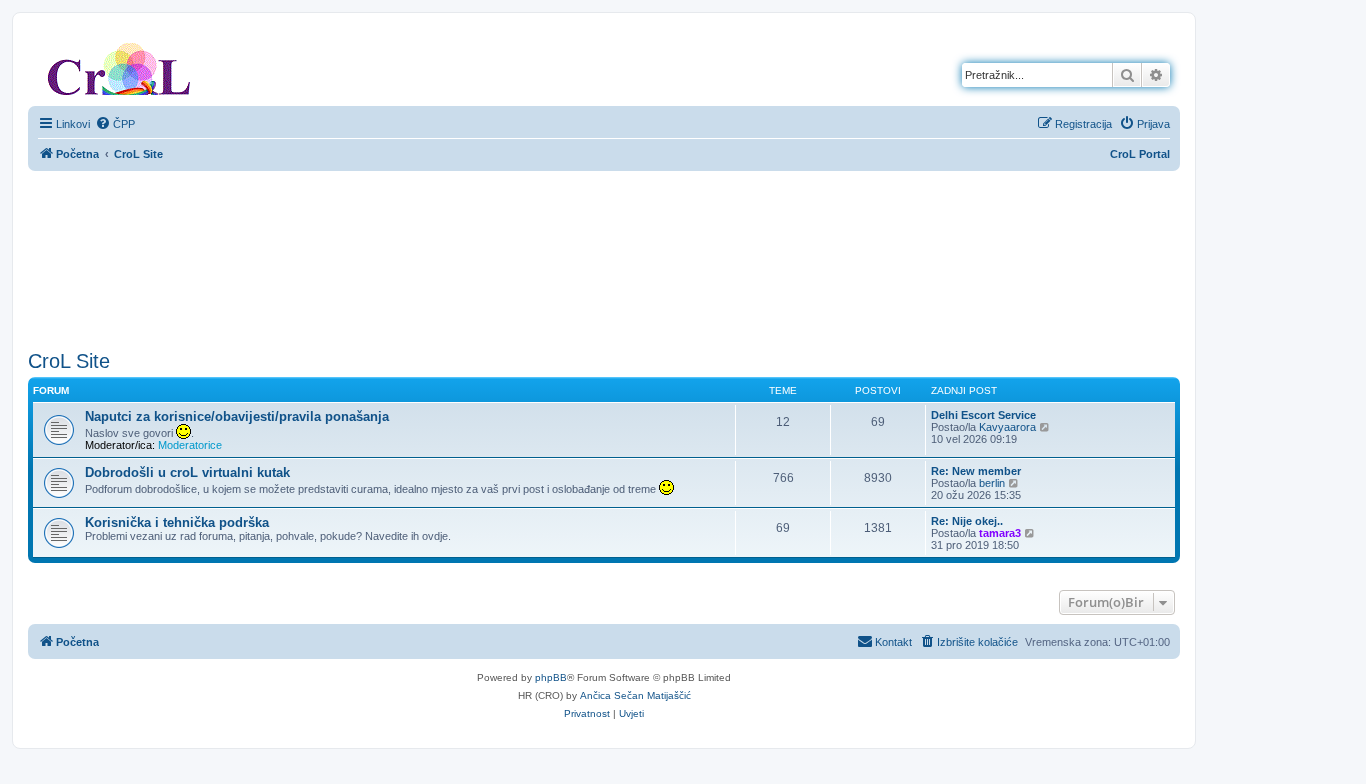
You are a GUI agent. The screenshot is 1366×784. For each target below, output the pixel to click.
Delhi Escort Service (983, 415)
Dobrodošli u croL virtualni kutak (187, 472)
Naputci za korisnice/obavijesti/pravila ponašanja (237, 416)
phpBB (551, 677)
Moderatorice (190, 445)
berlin (992, 483)
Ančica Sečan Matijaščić (635, 695)
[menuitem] (115, 124)
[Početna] (119, 65)
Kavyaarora (1007, 427)
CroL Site (69, 361)
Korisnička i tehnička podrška (177, 522)
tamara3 (1000, 533)
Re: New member (976, 471)
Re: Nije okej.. (967, 521)
